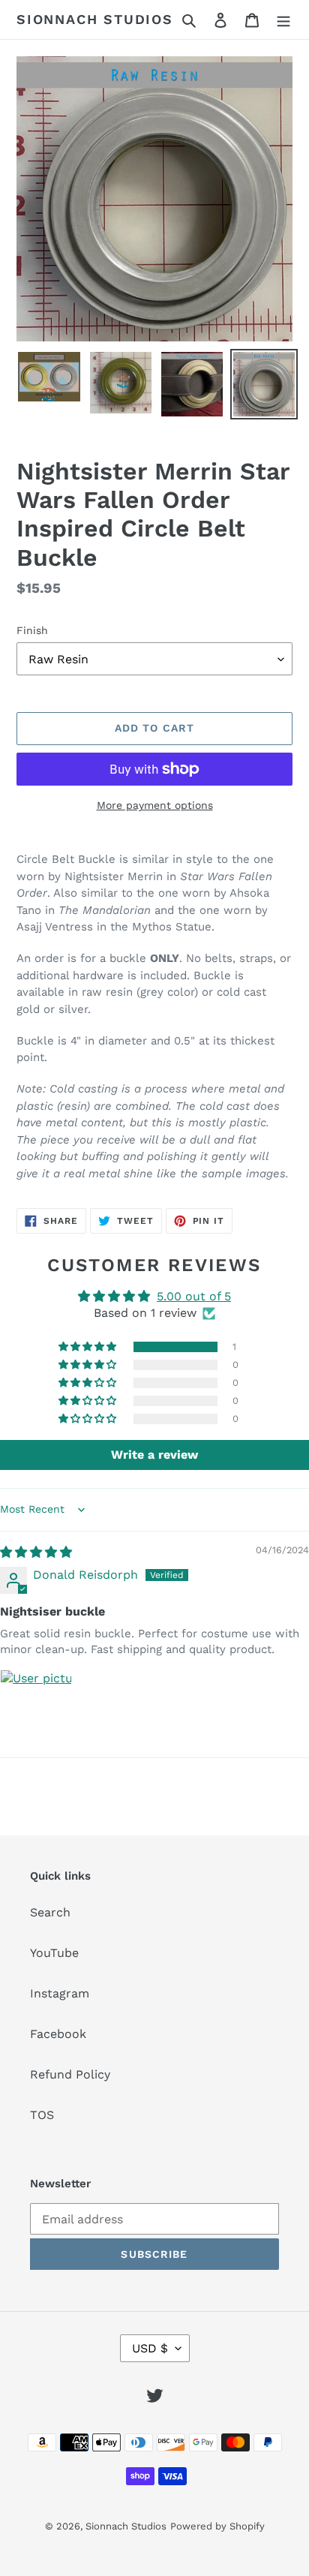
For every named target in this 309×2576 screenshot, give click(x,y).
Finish (32, 630)
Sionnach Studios (95, 19)
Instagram (60, 1993)
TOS (42, 2115)
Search (50, 1912)
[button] (88, 1347)
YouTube (54, 1953)
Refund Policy (70, 2074)
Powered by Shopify (217, 2526)
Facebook (58, 2034)
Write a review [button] (154, 1455)
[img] (36, 1552)
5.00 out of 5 (194, 1296)
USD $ (150, 2348)
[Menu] (283, 20)
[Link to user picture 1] (36, 1706)
